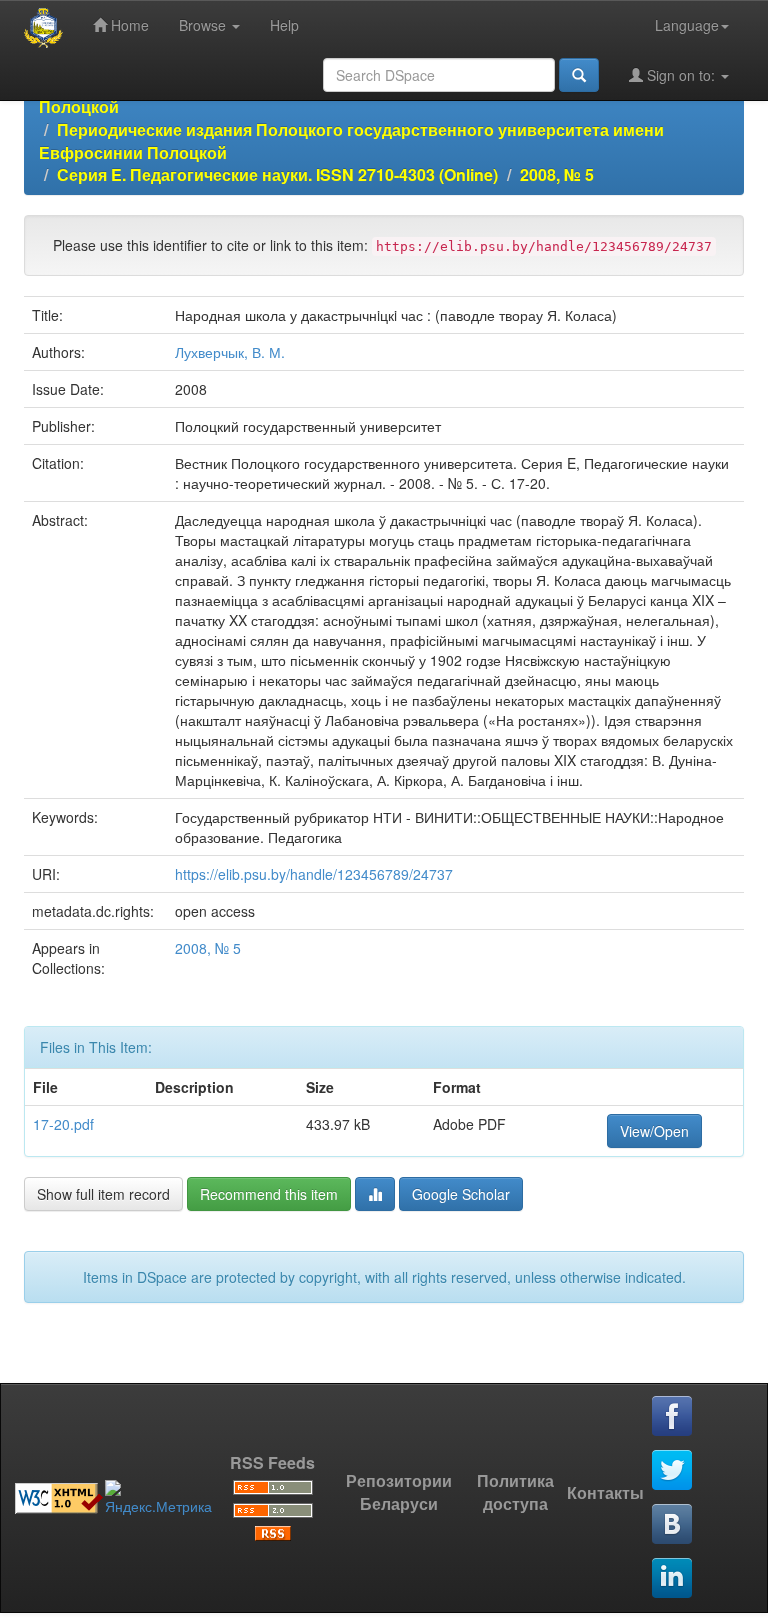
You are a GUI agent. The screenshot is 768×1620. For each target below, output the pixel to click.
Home (128, 25)
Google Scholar (461, 1194)
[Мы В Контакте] (673, 1525)
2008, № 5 (557, 174)
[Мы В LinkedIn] (673, 1579)
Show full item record (103, 1194)
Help (284, 25)
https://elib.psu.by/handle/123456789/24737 (314, 874)
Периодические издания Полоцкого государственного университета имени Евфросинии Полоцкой (351, 141)
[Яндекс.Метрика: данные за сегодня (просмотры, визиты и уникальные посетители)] (158, 1498)
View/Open (654, 1131)
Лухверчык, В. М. (230, 352)
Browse (204, 25)
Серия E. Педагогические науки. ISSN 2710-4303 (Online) (277, 174)
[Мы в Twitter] (673, 1471)
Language (687, 25)
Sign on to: (681, 75)
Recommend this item (269, 1194)
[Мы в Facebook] (673, 1417)
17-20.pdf (63, 1124)
